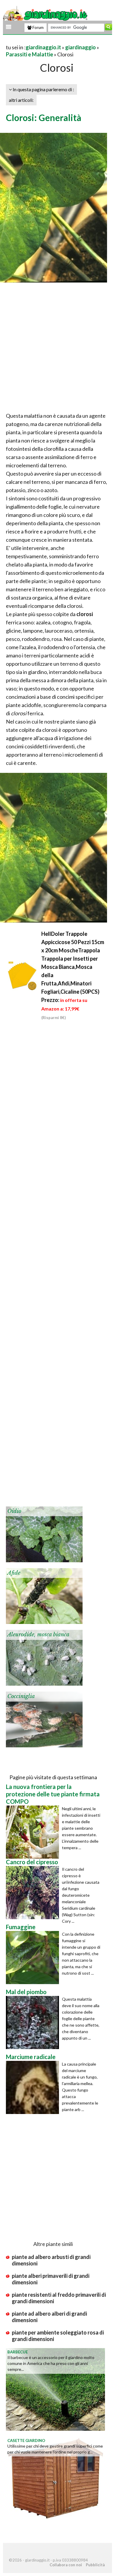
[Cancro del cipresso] (34, 1893)
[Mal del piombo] (34, 2022)
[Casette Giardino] (55, 2477)
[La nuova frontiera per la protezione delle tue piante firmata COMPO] (34, 1832)
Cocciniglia (21, 1696)
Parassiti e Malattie (29, 54)
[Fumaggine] (34, 1958)
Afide (14, 1573)
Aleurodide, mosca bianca (38, 1635)
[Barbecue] (55, 2389)
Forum (38, 27)
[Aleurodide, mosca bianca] (44, 1657)
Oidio (14, 1511)
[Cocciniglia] (44, 1719)
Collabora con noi (66, 2565)
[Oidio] (44, 1534)
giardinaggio (80, 47)
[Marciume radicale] (34, 2087)
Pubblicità (95, 2565)
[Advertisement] (57, 349)
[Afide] (44, 1595)
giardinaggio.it (43, 47)
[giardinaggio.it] (46, 14)
